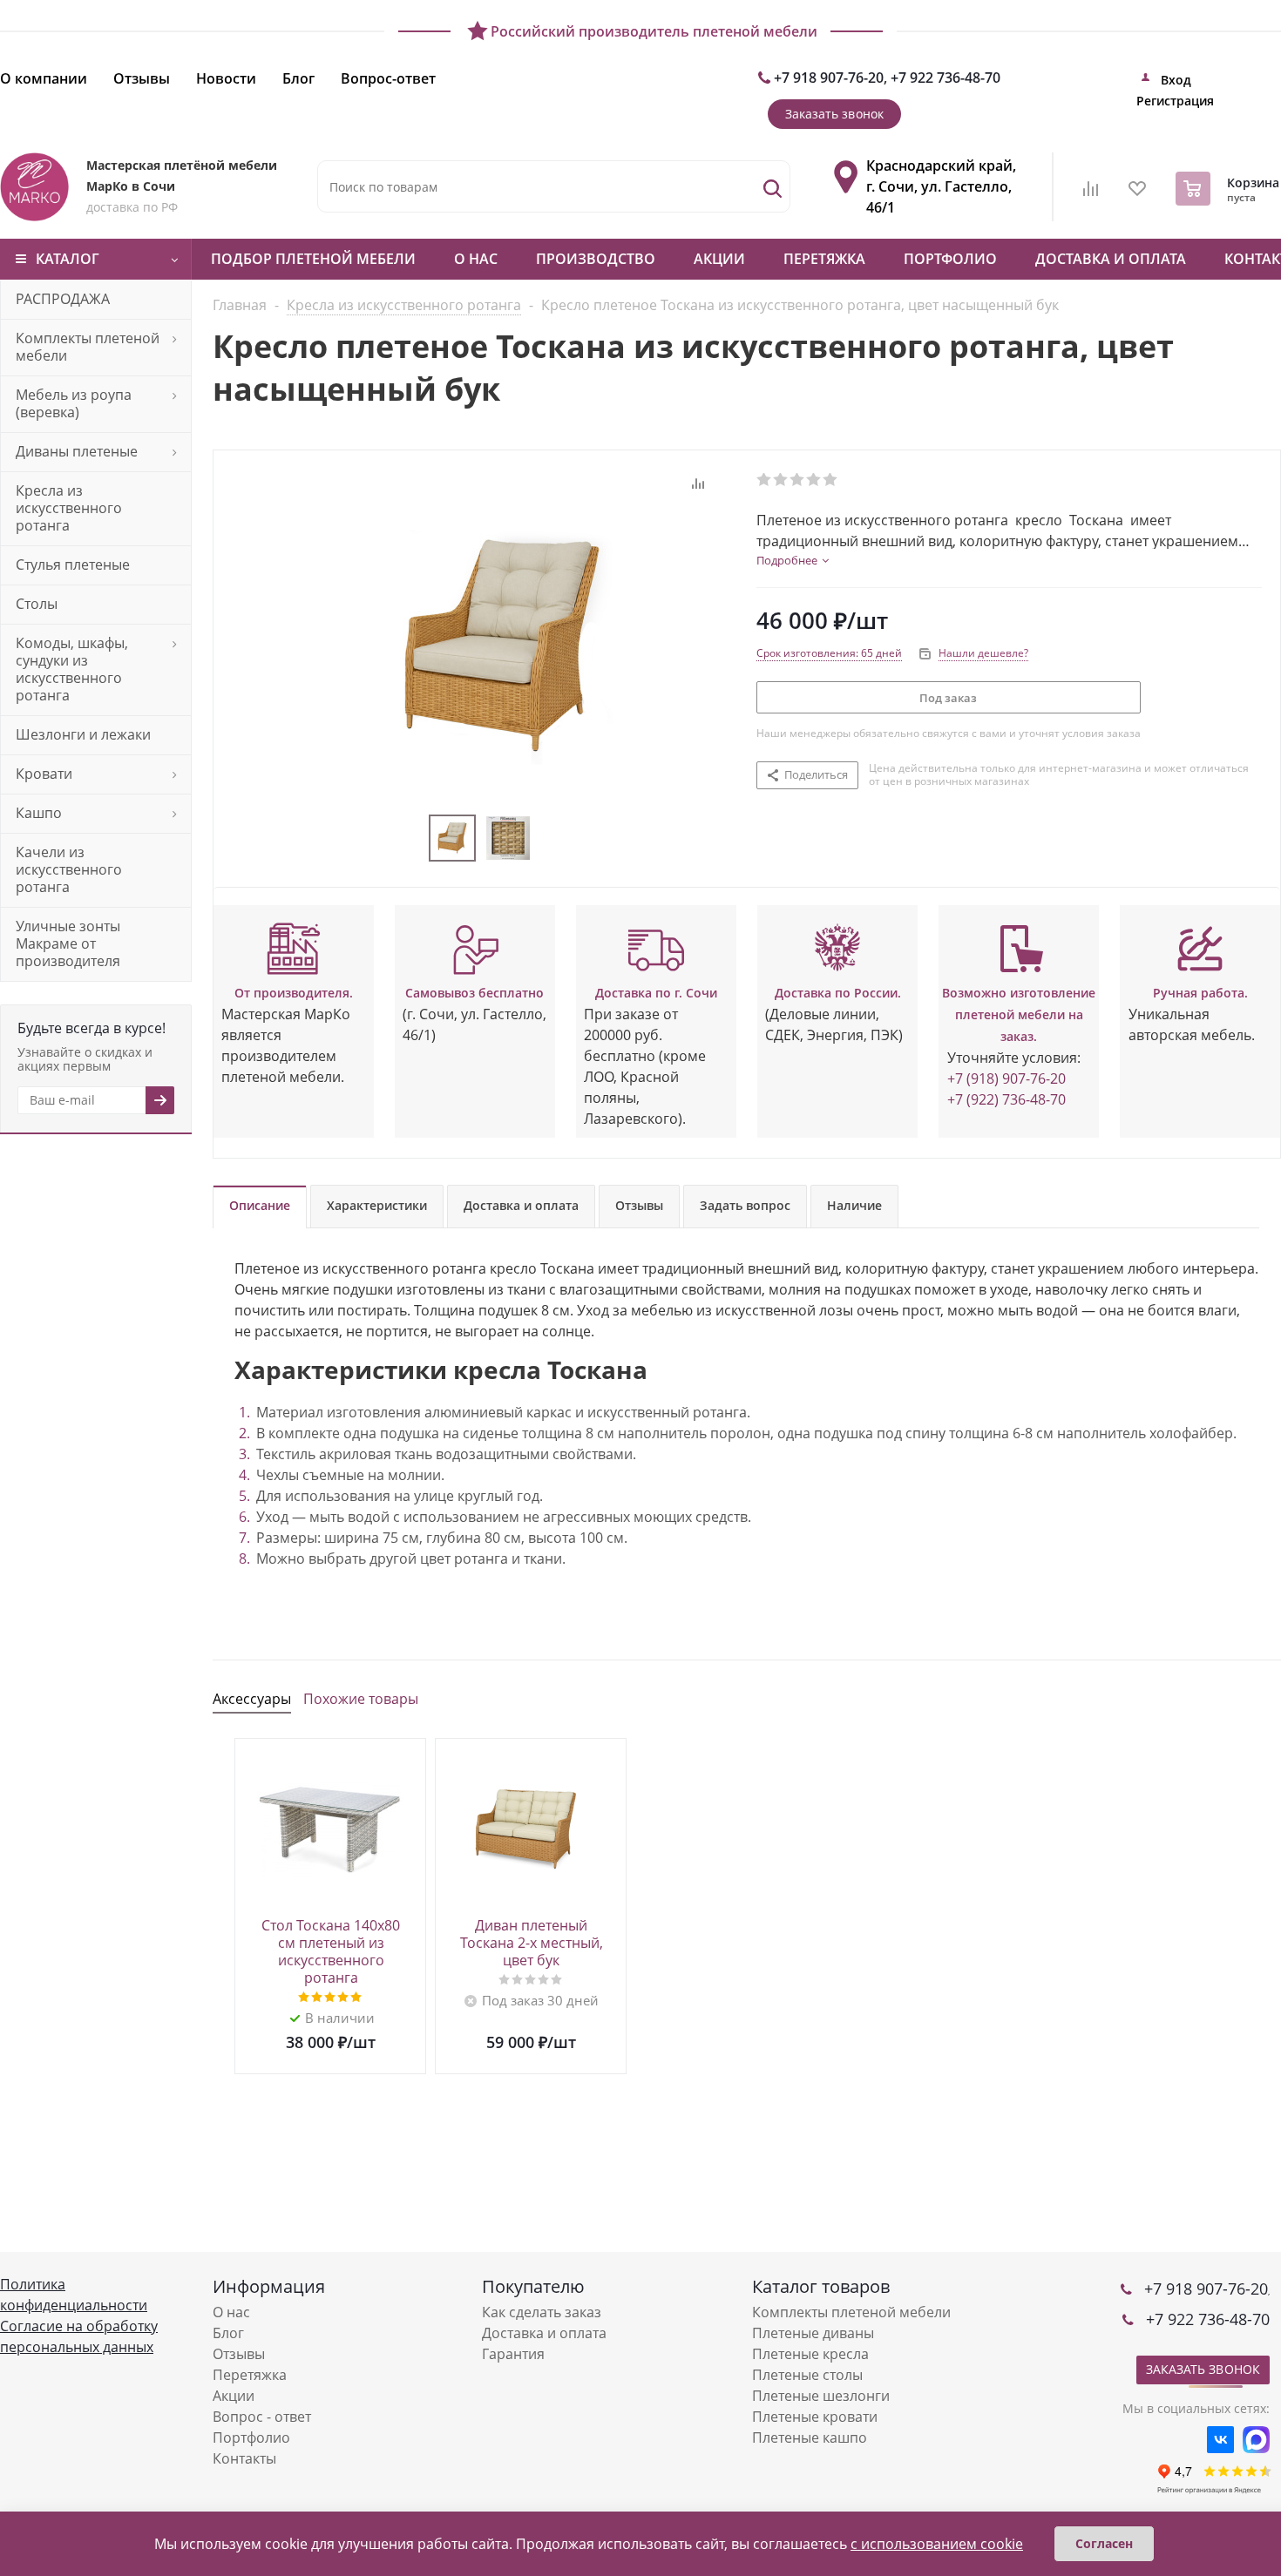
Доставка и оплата (1111, 259)
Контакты (244, 2458)
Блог (228, 2333)
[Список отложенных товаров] (1138, 194)
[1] (765, 480)
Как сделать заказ (542, 2312)
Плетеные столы (807, 2375)
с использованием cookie (937, 2544)
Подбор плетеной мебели (313, 259)
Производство (596, 259)
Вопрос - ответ (262, 2417)
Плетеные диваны (813, 2333)
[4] (814, 480)
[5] (831, 480)
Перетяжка (824, 259)
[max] (1256, 2440)
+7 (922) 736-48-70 (1006, 1099)
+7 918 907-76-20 (829, 78)
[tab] (793, 560)
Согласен (1104, 2543)
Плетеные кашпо (810, 2437)
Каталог (68, 259)
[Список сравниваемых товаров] (1091, 194)
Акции (719, 259)
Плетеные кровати (815, 2417)
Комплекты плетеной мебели (851, 2312)
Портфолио (950, 259)
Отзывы (239, 2354)
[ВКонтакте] (1220, 2440)
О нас (476, 259)
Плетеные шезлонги (821, 2396)
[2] (781, 480)
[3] (798, 480)
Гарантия (513, 2354)
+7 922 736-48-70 (945, 78)
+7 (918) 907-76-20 (1006, 1078)
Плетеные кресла (810, 2354)
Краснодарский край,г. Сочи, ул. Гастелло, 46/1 (941, 186)
